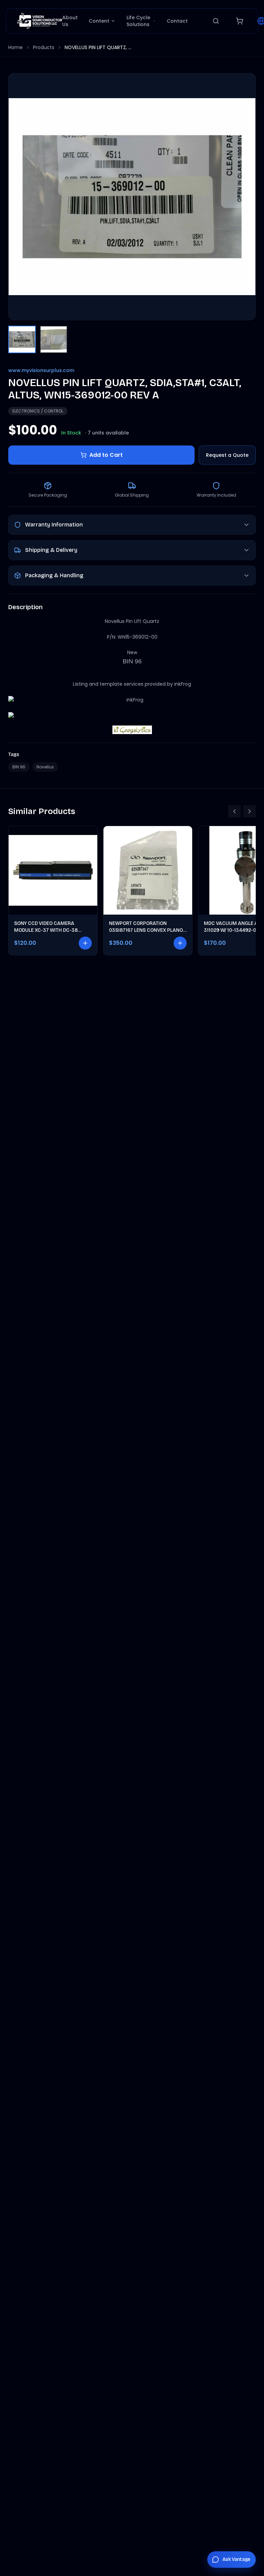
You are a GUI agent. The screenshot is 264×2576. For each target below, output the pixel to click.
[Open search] (216, 21)
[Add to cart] (85, 943)
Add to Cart (106, 455)
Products (44, 47)
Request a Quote (227, 455)
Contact (177, 21)
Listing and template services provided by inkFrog (132, 684)
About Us (70, 21)
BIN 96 (19, 767)
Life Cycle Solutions (138, 21)
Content (99, 21)
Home (15, 47)
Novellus (45, 767)
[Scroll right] (250, 811)
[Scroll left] (234, 811)
